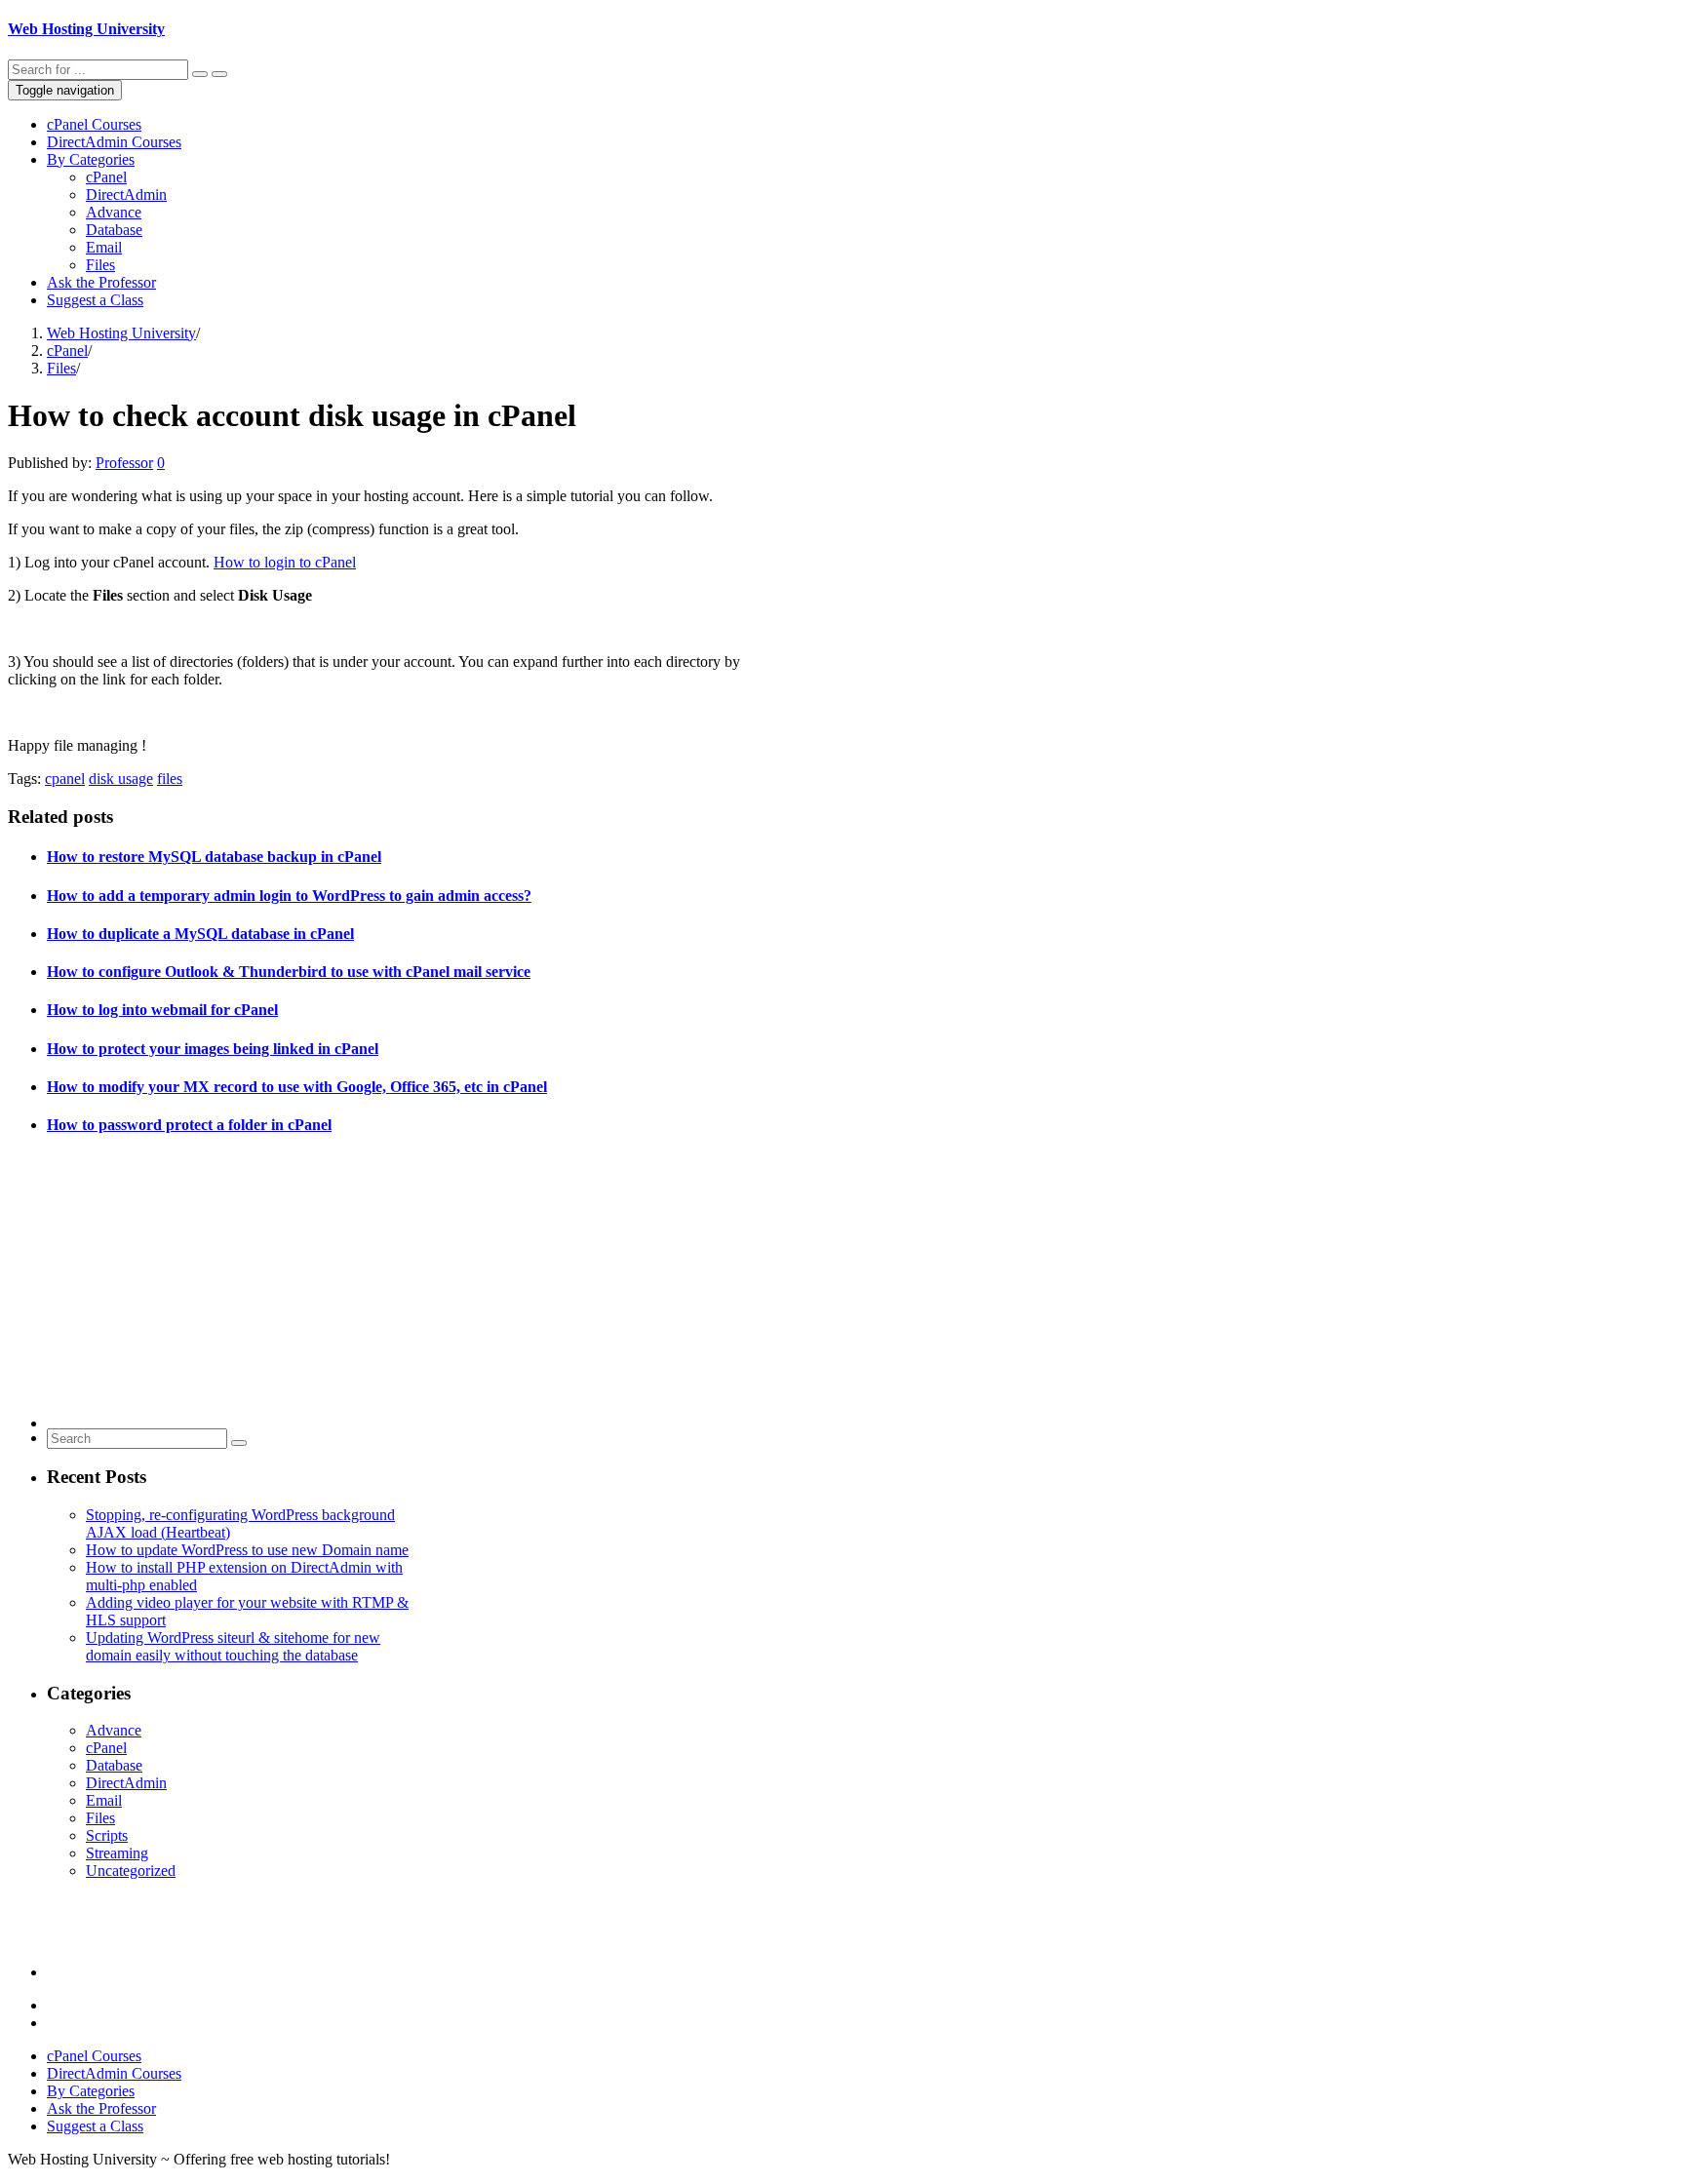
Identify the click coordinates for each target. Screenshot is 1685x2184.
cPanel (106, 177)
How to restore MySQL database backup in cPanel (214, 857)
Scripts (107, 1835)
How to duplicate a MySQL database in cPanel (200, 934)
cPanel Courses (94, 124)
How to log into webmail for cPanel (162, 1010)
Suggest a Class (95, 300)
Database (114, 230)
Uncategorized (131, 1871)
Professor (124, 463)
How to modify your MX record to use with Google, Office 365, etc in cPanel (297, 1087)
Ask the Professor (101, 282)
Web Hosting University (86, 29)
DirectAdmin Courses (114, 142)
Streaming (117, 1853)
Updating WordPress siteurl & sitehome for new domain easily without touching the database (233, 1646)
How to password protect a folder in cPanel (189, 1125)
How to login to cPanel (285, 562)
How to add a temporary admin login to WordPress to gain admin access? (289, 896)
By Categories (91, 159)
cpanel (65, 779)
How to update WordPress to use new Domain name (247, 1550)
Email (104, 247)
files (170, 779)
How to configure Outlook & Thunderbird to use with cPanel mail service (289, 972)
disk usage (121, 779)
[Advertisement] (232, 1292)
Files (100, 265)
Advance (114, 212)
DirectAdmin (126, 195)
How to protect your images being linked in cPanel (213, 1049)
